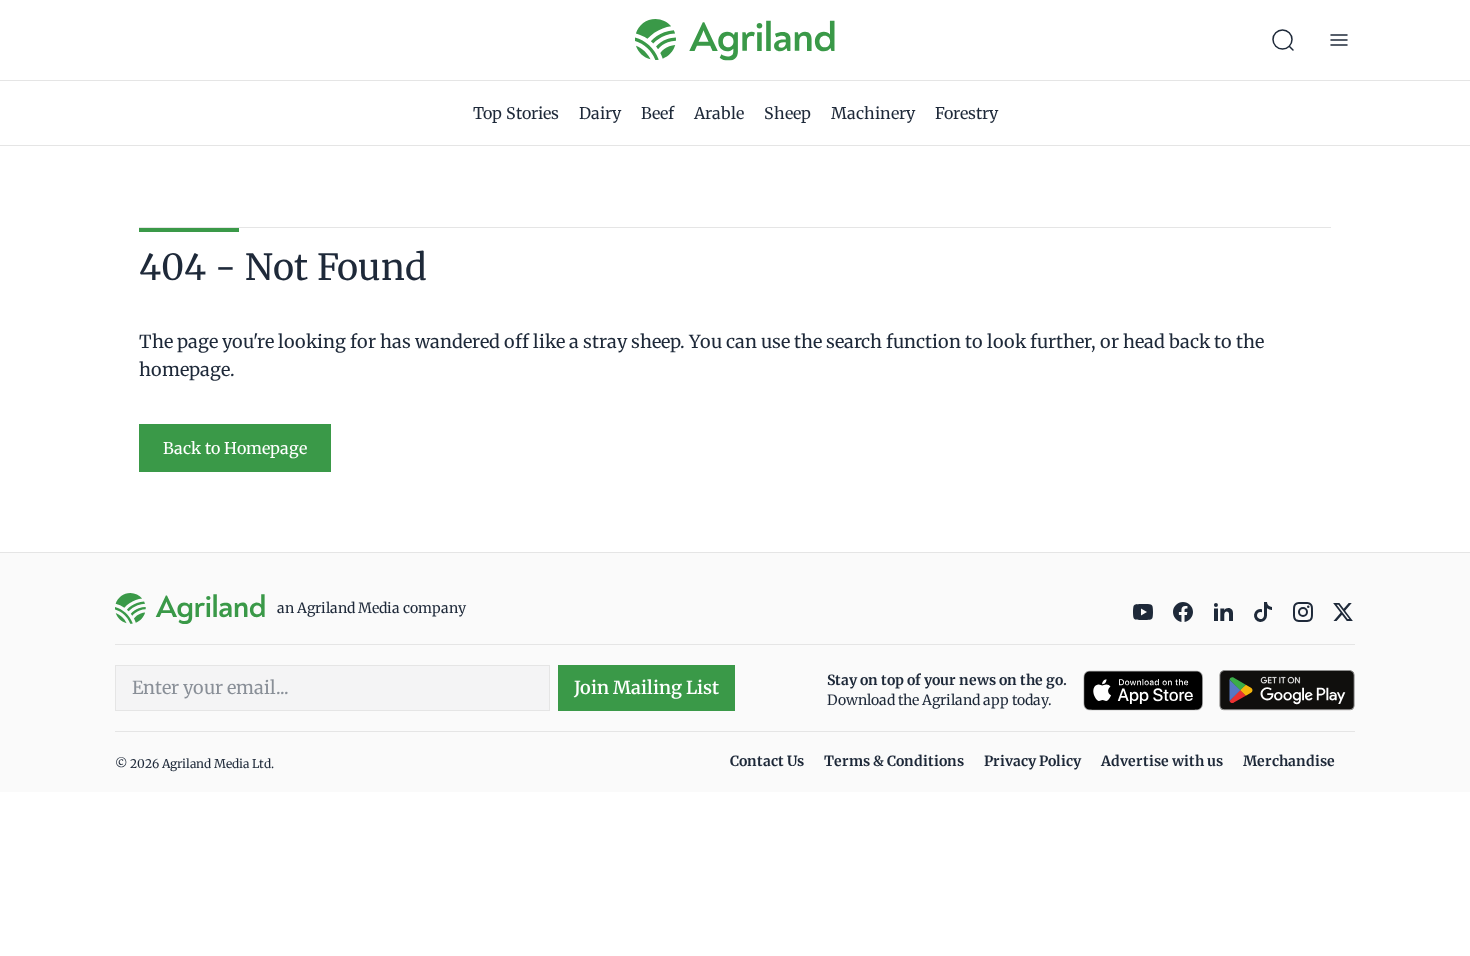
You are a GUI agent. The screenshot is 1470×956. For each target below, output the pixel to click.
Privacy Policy (1032, 761)
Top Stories (516, 113)
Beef (657, 113)
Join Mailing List (646, 687)
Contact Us (767, 761)
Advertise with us (1162, 761)
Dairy (600, 113)
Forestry (966, 113)
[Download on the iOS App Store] (1143, 690)
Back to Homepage (235, 448)
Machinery (873, 113)
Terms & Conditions (894, 761)
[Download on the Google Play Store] (1287, 690)
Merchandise (1289, 761)
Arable (719, 113)
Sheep (787, 113)
